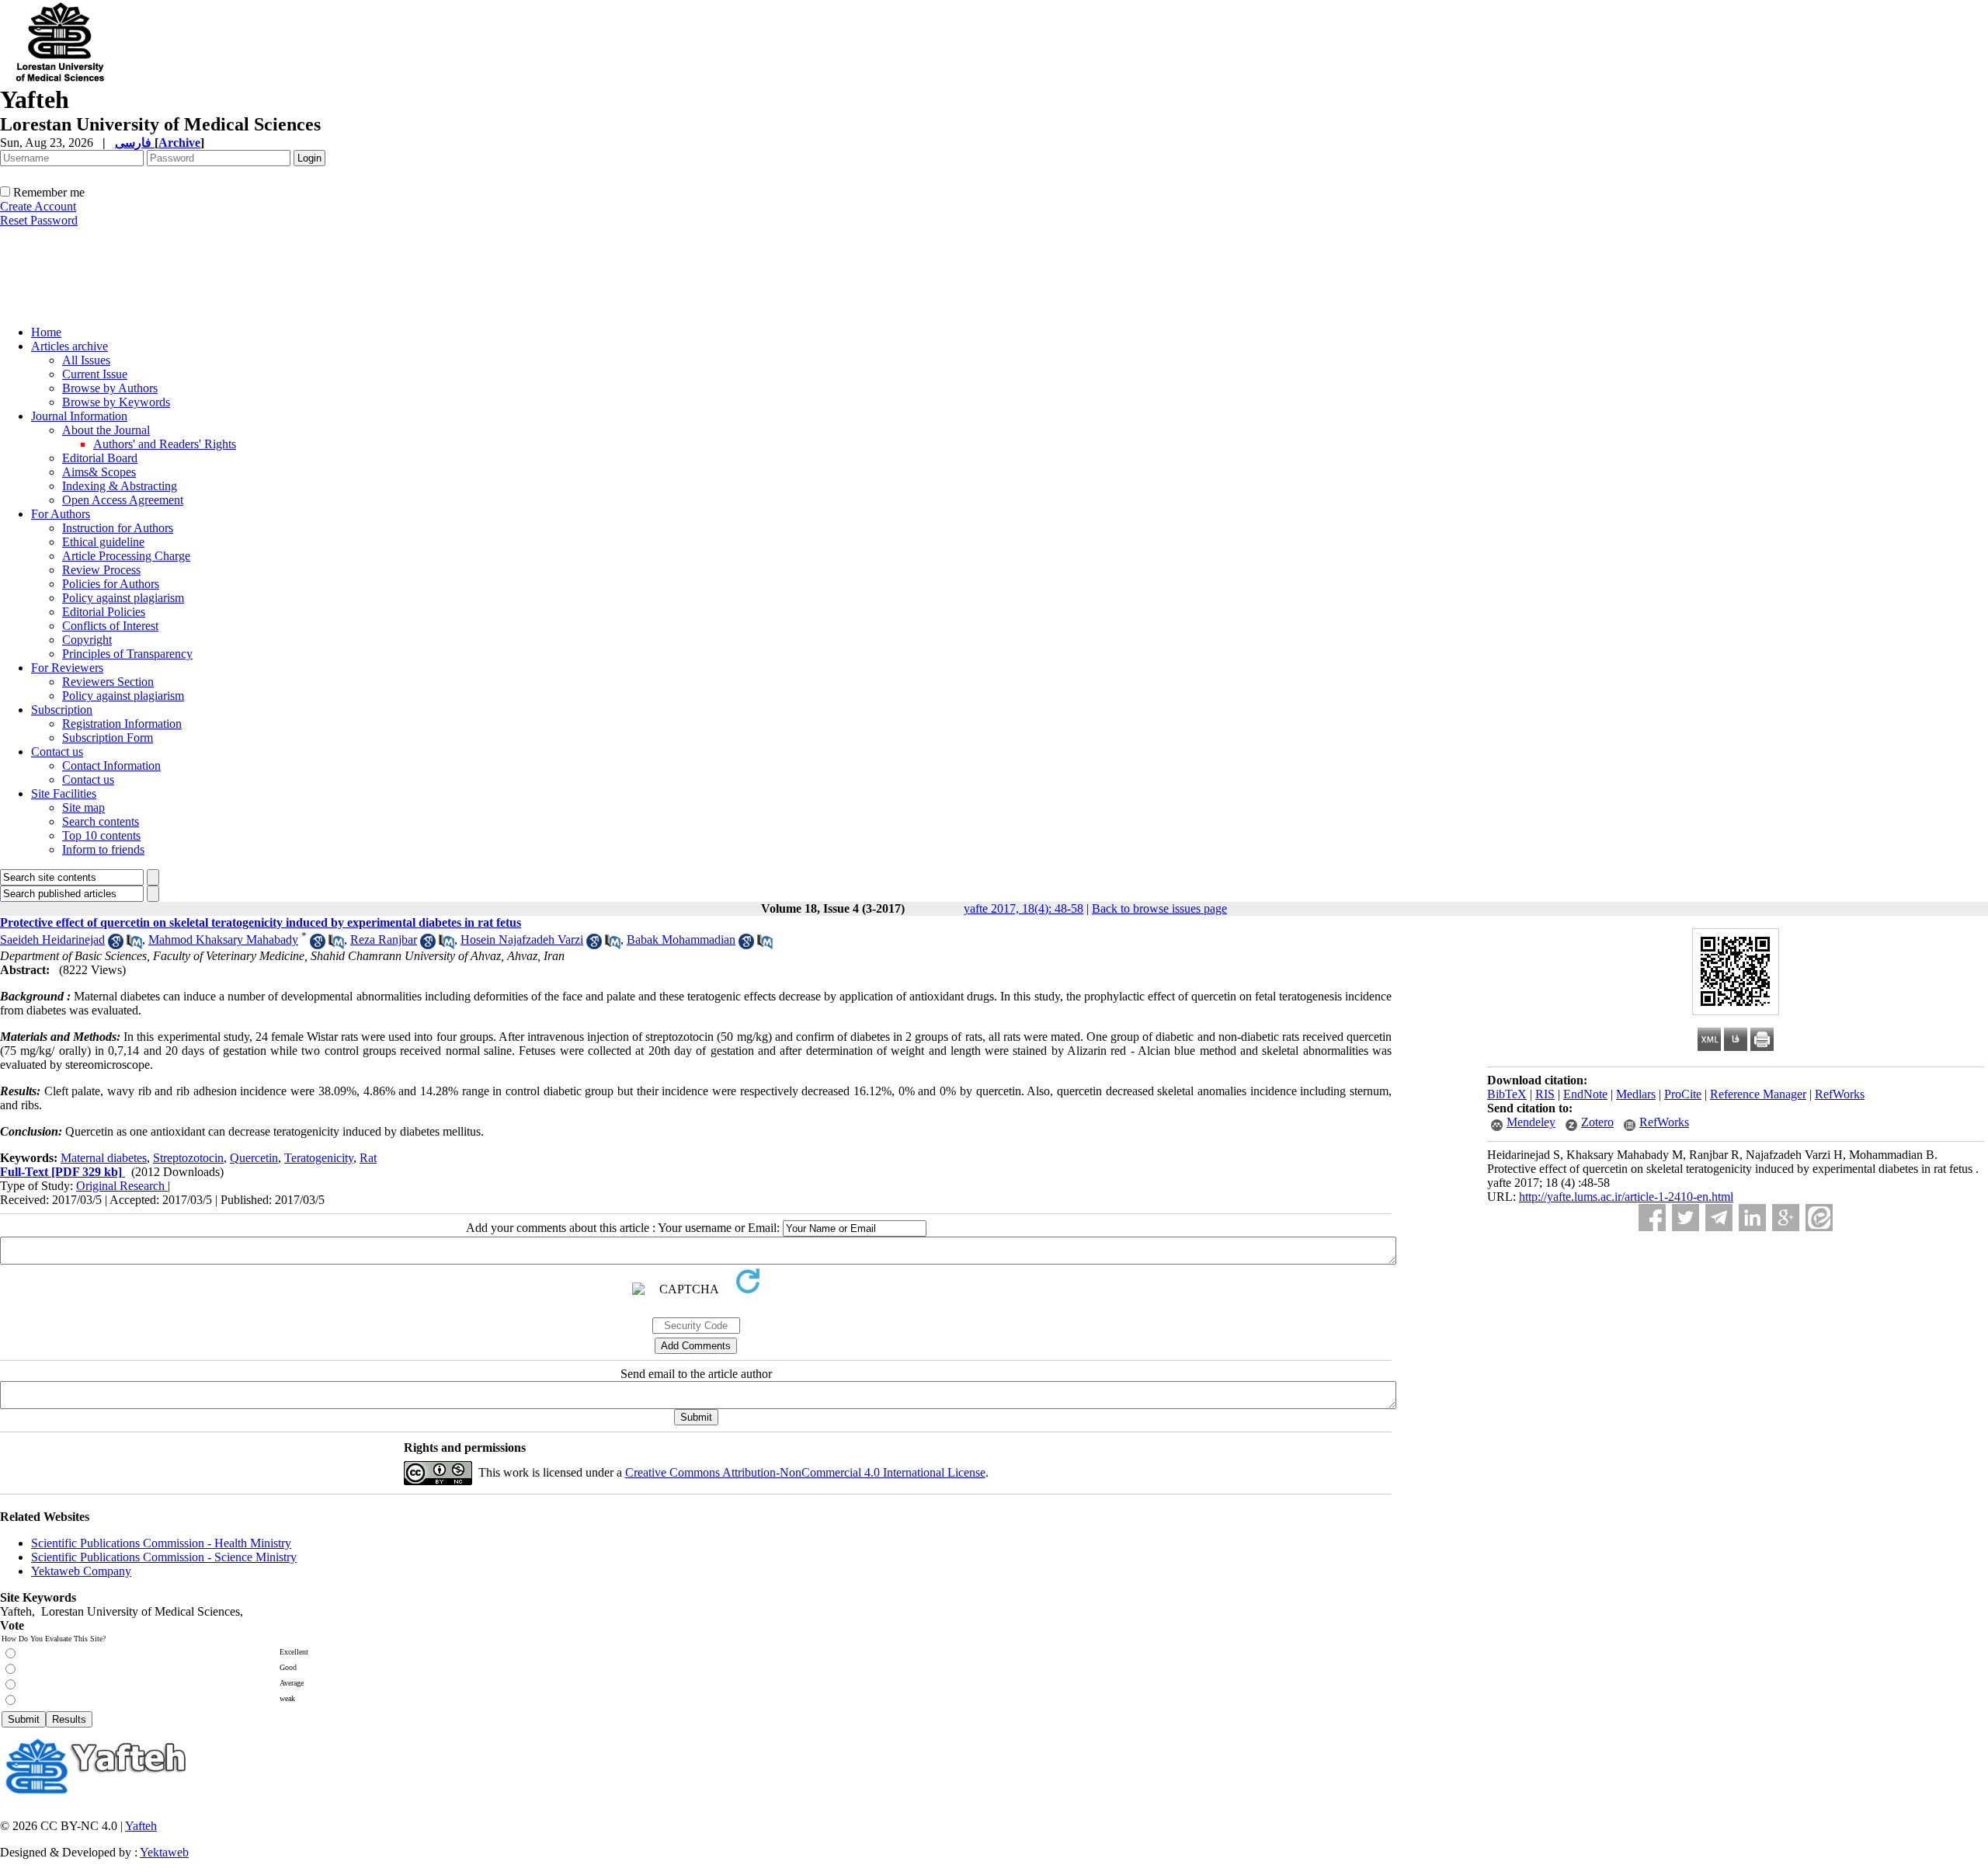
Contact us (57, 752)
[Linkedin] (1752, 1218)
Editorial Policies (104, 612)
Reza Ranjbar (384, 939)
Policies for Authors (111, 584)
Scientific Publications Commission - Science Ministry (164, 1557)
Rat (368, 1158)
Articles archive (70, 346)
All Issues (86, 360)
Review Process (101, 570)
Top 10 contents (101, 835)
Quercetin (254, 1158)
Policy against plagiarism (123, 598)
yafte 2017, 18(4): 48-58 (1024, 908)
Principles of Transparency (127, 654)
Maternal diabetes (104, 1158)
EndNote (1585, 1094)
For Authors (61, 514)
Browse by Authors (110, 388)
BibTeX (1507, 1094)
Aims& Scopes (99, 472)
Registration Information (122, 724)
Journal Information (79, 416)
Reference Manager (1758, 1094)
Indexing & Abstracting (120, 486)
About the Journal (106, 430)
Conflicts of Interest (110, 626)
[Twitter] (1686, 1218)
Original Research (122, 1186)
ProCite (1683, 1094)
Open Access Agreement (123, 500)
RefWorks (1840, 1094)
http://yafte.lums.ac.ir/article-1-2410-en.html (1626, 1197)
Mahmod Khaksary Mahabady (223, 939)
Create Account (38, 206)
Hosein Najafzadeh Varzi (522, 939)
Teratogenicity (319, 1158)
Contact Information (111, 766)
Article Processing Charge (126, 556)
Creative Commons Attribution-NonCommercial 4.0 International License (805, 1472)
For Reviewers (67, 668)
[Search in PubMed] (134, 945)
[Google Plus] (1786, 1218)
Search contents (101, 821)
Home (46, 332)
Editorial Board (100, 458)
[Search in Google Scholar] (116, 945)
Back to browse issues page (1159, 908)
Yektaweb (164, 1852)
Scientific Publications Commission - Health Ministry (161, 1543)
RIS (1545, 1094)
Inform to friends (103, 849)
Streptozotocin (188, 1158)
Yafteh (141, 1826)
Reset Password (39, 220)
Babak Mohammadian (681, 939)
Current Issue (95, 374)
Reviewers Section (108, 682)
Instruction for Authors (118, 528)
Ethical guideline (103, 542)
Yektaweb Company (81, 1571)
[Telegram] (1719, 1218)
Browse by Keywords (116, 402)
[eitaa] (1819, 1218)
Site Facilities (64, 793)
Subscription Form (108, 738)
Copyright (87, 640)
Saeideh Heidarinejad (52, 939)
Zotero (1597, 1122)
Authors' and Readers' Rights (165, 444)
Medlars (1636, 1094)
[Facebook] (1652, 1218)
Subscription (62, 710)
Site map (83, 807)
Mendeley (1531, 1122)
